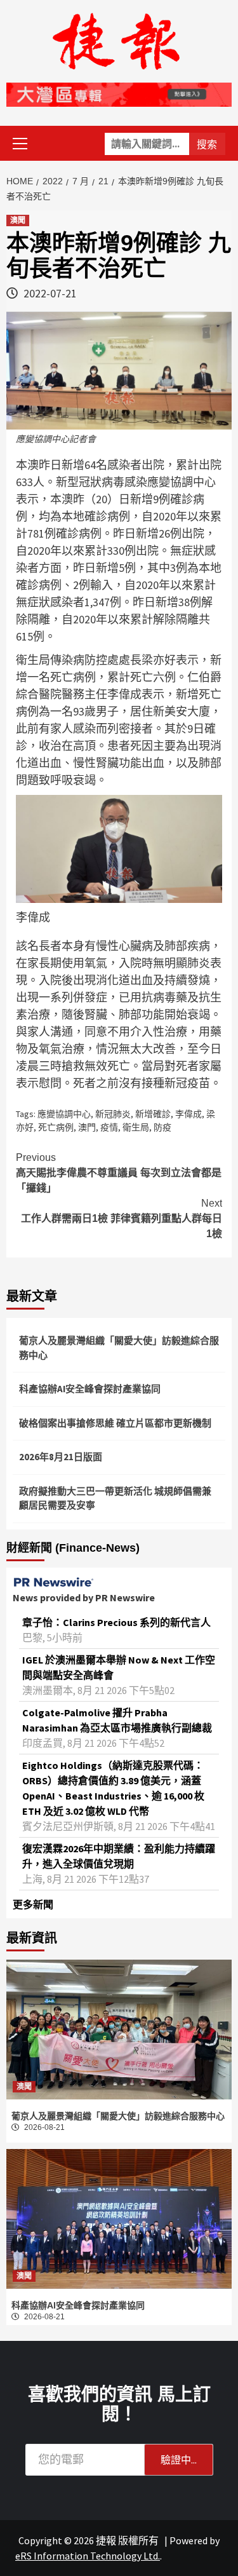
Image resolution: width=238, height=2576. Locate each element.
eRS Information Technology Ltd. (88, 2556)
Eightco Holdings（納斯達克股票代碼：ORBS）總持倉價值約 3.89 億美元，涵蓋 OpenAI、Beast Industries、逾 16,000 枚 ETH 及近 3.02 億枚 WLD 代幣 (113, 1788)
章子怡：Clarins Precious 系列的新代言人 (116, 1622)
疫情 (109, 1127)
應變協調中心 (64, 1114)
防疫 (162, 1127)
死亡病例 (56, 1127)
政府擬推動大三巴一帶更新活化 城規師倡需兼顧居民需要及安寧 (115, 1498)
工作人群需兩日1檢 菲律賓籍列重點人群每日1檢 (122, 1218)
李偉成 (188, 1114)
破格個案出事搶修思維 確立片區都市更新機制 (115, 1423)
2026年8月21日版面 (61, 1457)
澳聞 (18, 220)
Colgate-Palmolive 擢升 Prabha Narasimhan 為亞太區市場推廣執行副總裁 (117, 1720)
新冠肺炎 (113, 1114)
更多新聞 (33, 1904)
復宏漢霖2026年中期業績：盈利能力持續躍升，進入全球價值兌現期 (119, 1856)
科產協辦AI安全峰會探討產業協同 (90, 1389)
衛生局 (136, 1127)
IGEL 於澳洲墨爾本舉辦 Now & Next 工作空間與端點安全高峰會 (119, 1667)
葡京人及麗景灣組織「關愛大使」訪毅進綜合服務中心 (119, 1348)
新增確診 (153, 1114)
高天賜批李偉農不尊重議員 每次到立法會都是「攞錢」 (119, 1173)
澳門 (87, 1127)
